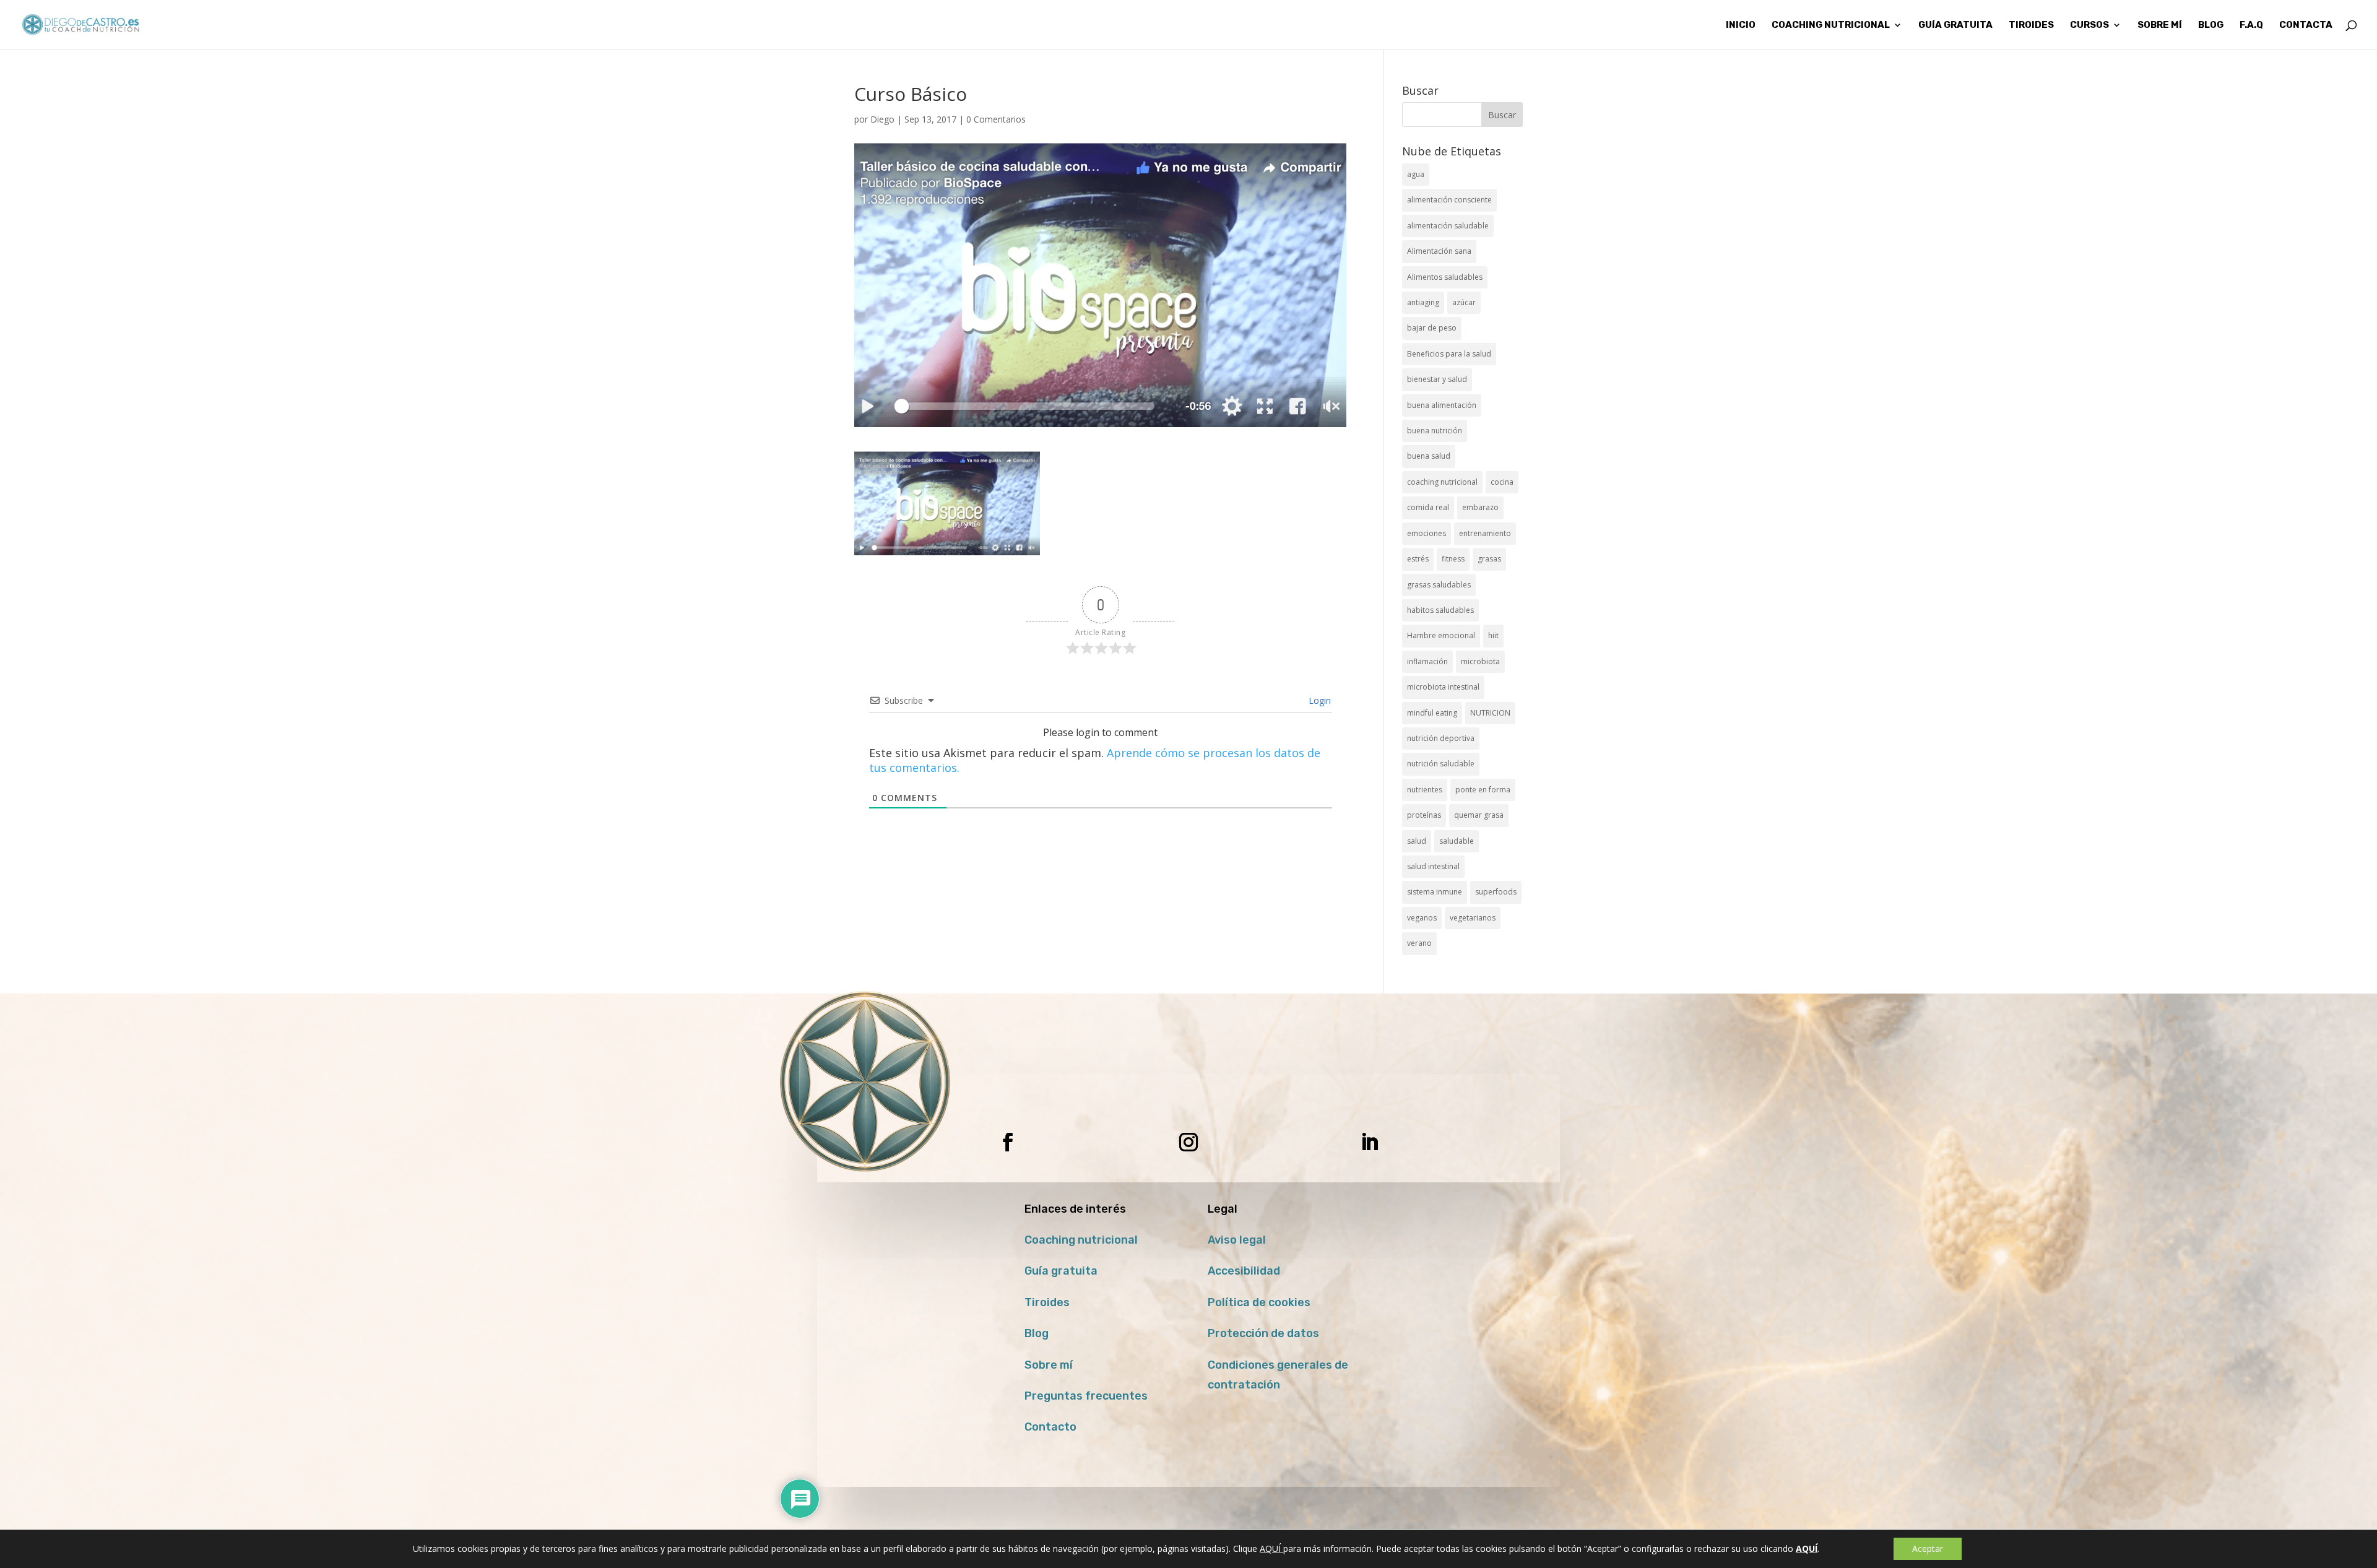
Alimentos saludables (1445, 277)
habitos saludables (1440, 610)
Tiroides (1047, 1302)
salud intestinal (1433, 866)
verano (1419, 943)
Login (1318, 700)
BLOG (2211, 25)
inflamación (1427, 661)
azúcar (1464, 302)
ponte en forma (1483, 790)
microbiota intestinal (1443, 687)
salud (1417, 841)
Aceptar (1928, 1549)
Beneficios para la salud (1449, 354)
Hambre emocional (1441, 635)
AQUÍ (1271, 1549)
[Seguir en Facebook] (1008, 1142)
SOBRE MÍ (2160, 25)
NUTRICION (1490, 713)
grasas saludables (1439, 585)
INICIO (1741, 25)
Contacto (1050, 1427)
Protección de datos (1263, 1333)
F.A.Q (2251, 25)
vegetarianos (1473, 918)
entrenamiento (1485, 533)
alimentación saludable (1448, 226)
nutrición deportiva (1441, 738)
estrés (1418, 559)
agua (1416, 174)
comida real (1428, 507)
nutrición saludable (1441, 764)
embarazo (1480, 507)
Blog (1037, 1333)
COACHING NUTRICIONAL (1831, 25)
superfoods (1496, 892)
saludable (1457, 841)
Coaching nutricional (1081, 1240)
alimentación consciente (1449, 200)
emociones (1427, 533)
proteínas (1424, 815)
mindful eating (1432, 713)
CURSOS (2089, 25)
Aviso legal (1237, 1240)
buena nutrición (1435, 431)
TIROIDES (2031, 25)
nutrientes (1425, 790)
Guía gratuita (1955, 25)
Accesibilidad (1244, 1271)
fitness (1453, 559)
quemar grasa (1479, 815)
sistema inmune (1435, 892)
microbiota (1480, 661)
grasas (1489, 559)
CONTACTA (2306, 25)
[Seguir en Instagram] (1188, 1142)
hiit (1493, 635)
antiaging (1423, 302)
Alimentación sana (1439, 251)
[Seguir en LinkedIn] (1369, 1142)
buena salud (1429, 456)
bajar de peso (1432, 328)
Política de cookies (1259, 1302)
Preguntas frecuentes (1086, 1396)
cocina (1502, 482)
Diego (882, 119)
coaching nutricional (1442, 482)
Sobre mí (1049, 1365)
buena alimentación (1442, 405)
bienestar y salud (1437, 379)
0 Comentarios (996, 119)
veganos (1422, 918)
